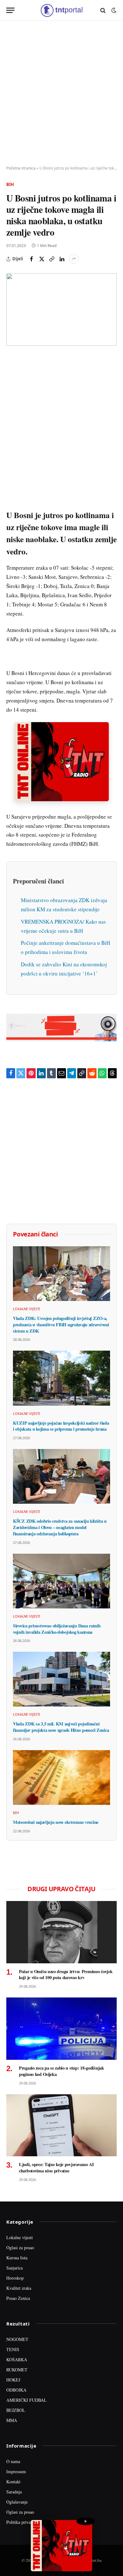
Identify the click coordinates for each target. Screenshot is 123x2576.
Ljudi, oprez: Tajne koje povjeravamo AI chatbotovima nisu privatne (56, 2167)
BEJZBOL (16, 2410)
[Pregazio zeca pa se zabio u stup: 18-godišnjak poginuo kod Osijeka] (61, 2029)
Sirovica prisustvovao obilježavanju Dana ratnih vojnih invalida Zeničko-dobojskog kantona (57, 1629)
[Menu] (10, 10)
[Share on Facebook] (32, 259)
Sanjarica (15, 2268)
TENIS (13, 2349)
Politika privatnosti (23, 2522)
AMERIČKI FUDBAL (26, 2400)
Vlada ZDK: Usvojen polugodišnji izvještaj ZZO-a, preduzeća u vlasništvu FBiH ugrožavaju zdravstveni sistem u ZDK (61, 1324)
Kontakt (13, 2482)
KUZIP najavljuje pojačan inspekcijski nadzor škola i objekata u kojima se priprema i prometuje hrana (61, 1426)
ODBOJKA (16, 2390)
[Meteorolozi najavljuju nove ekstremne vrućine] (61, 1777)
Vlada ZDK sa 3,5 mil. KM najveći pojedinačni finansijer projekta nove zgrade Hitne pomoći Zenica (61, 1727)
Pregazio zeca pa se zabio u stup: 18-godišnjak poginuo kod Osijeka (61, 2071)
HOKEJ (13, 2380)
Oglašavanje (17, 2502)
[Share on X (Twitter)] (42, 259)
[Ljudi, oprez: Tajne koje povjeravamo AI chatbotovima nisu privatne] (61, 2125)
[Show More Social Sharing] (74, 259)
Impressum (16, 2471)
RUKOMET (17, 2370)
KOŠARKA (17, 2359)
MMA (12, 2420)
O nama (13, 2461)
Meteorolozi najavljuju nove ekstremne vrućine (56, 1822)
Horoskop (15, 2278)
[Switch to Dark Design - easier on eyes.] (113, 10)
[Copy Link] (52, 259)
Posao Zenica (18, 2298)
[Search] (103, 10)
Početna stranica (21, 168)
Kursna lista (17, 2258)
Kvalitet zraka (19, 2288)
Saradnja (14, 2492)
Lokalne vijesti (20, 2237)
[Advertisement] (61, 93)
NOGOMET (17, 2339)
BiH (10, 184)
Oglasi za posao (20, 2248)
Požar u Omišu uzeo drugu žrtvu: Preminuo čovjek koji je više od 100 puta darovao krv (66, 1975)
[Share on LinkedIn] (62, 259)
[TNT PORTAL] (61, 10)
